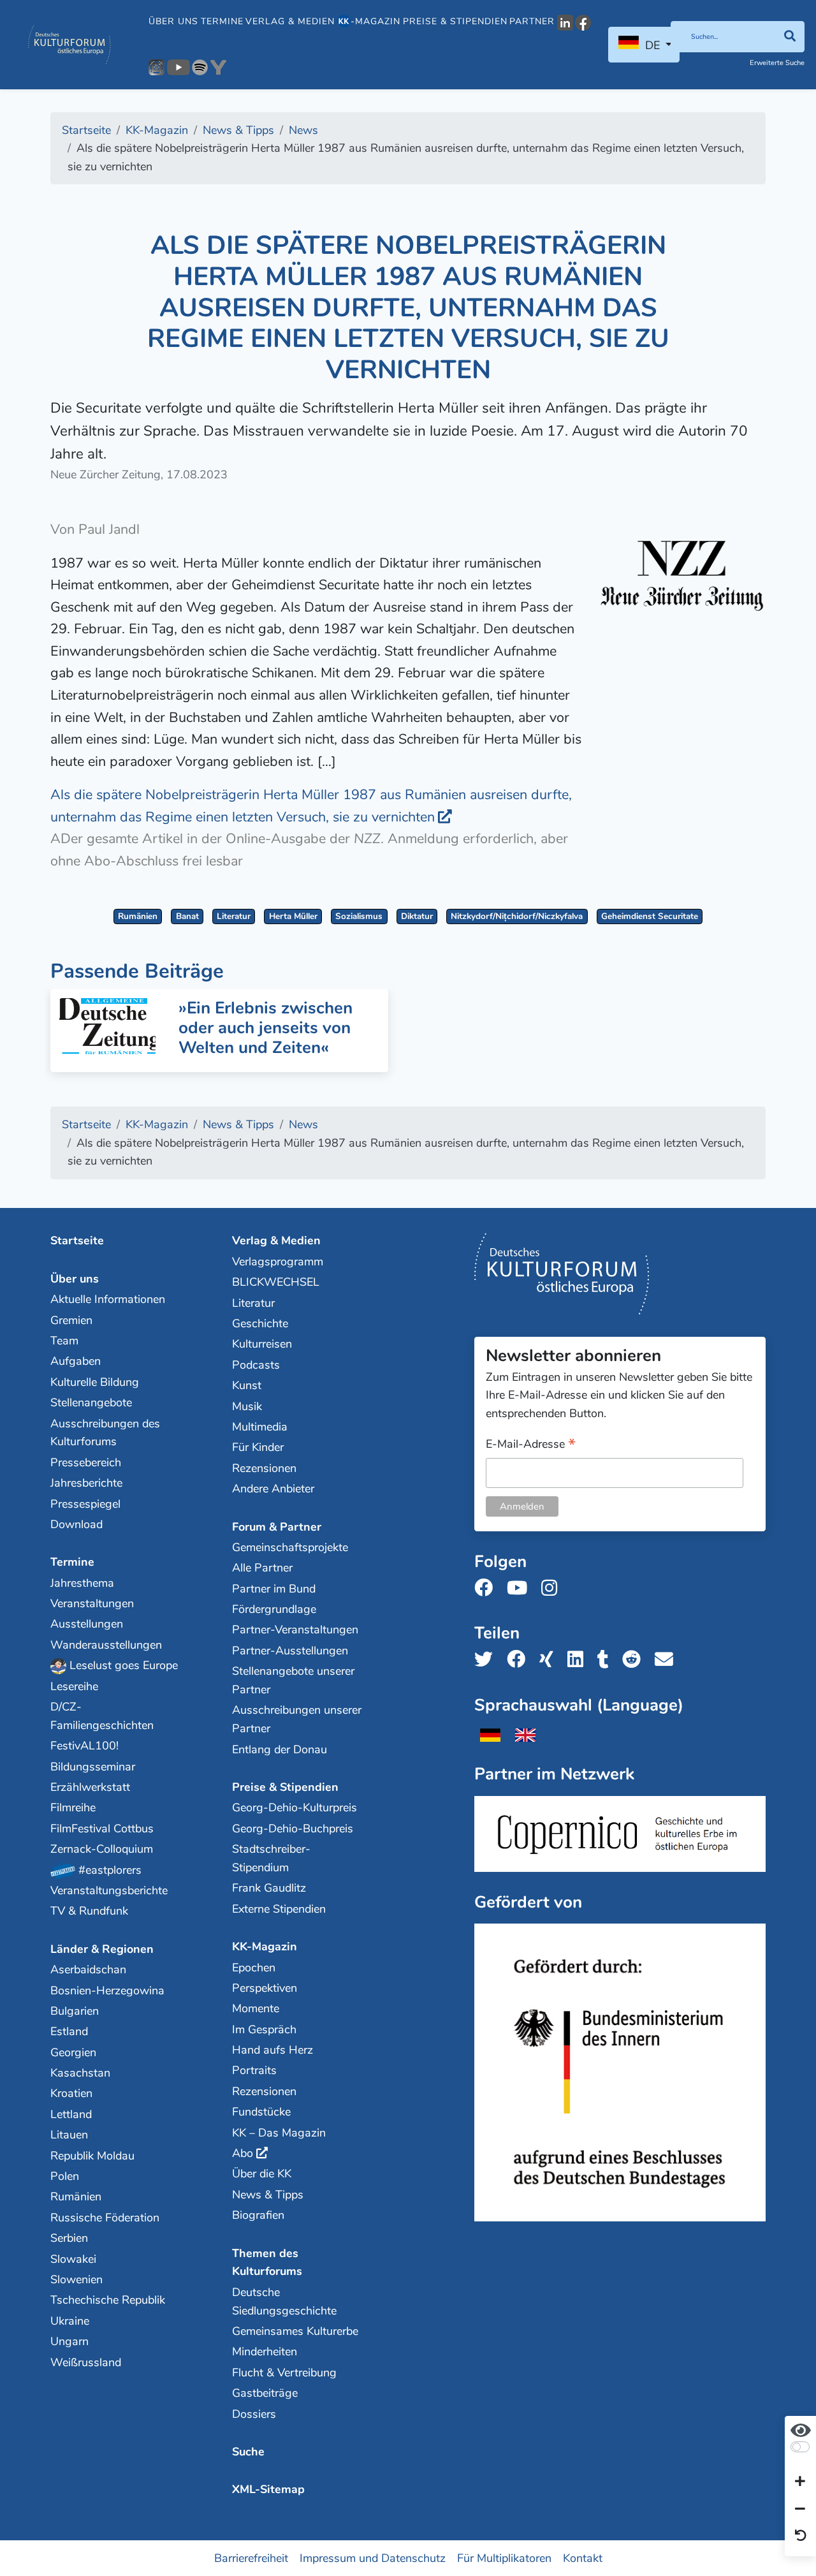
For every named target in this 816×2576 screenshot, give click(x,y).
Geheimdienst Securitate (650, 916)
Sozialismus (359, 916)
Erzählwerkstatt (90, 1787)
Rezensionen (264, 1468)
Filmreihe (73, 1807)
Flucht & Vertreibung (284, 2373)
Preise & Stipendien (455, 21)
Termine (222, 21)
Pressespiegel (85, 1504)
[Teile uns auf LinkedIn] (579, 1660)
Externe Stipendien (279, 1909)
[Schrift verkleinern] (800, 2509)
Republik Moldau (92, 2156)
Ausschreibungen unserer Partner (297, 1719)
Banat (187, 916)
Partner (532, 21)
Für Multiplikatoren (504, 2558)
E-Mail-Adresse (531, 1445)
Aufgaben (76, 1361)
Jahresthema (82, 1583)
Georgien (73, 2052)
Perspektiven (265, 1988)
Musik (247, 1406)
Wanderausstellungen (106, 1645)
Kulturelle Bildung (95, 1382)
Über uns (173, 21)
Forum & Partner (277, 1527)
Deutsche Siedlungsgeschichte (284, 2301)
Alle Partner (262, 1568)
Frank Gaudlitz (269, 1888)
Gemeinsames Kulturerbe (295, 2331)
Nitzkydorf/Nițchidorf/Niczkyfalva (517, 916)
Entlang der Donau (280, 1749)
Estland (69, 2031)
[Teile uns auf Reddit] (635, 1660)
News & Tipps (268, 2195)
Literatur (234, 916)
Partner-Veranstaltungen (295, 1630)
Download (76, 1524)
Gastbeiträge (265, 2393)
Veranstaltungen (92, 1603)
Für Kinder (258, 1447)
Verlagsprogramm (278, 1262)
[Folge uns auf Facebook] (487, 1588)
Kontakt (583, 2558)
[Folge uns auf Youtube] (521, 1588)
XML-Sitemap (268, 2489)
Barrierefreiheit (251, 2558)
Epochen (254, 1968)
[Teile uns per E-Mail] (668, 1660)
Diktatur (417, 916)
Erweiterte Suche (777, 63)
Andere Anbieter (273, 1489)
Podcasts (256, 1365)
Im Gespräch (264, 2029)
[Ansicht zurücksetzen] (801, 2536)
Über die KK (262, 2174)
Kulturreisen (262, 1344)
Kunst (247, 1385)
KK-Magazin (265, 1947)
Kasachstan (80, 2073)
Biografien (258, 2215)
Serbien (69, 2238)
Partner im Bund (274, 1589)
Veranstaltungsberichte (109, 1890)
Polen (65, 2176)
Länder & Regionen (102, 1949)
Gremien (71, 1320)
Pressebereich (86, 1462)
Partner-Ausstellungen (290, 1651)
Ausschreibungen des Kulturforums (105, 1433)
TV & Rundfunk (89, 1911)
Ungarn (69, 2341)
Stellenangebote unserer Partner (293, 1680)
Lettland (71, 2114)
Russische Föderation (105, 2218)
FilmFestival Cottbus (102, 1829)
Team (64, 1341)
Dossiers (254, 2414)
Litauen (69, 2135)
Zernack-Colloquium (102, 1849)
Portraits (254, 2070)
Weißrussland (86, 2362)
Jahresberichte (86, 1483)
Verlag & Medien (290, 21)
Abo (243, 2153)
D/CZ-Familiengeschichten (102, 1716)
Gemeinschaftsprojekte (290, 1547)
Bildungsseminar (93, 1767)
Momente (256, 2008)
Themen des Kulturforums (267, 2263)
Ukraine (70, 2321)
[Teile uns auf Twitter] (487, 1660)
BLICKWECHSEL (276, 1282)
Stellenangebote (91, 1402)
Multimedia (260, 1427)
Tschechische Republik (108, 2300)
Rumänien (138, 916)
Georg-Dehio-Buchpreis (293, 1829)
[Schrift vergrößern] (800, 2482)
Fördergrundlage (274, 1609)
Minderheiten (265, 2352)
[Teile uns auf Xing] (550, 1660)
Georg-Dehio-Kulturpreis (295, 1807)
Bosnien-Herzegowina (107, 1991)
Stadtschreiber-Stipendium (271, 1858)
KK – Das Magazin (279, 2133)
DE (652, 45)
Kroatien (71, 2093)
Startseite (77, 1240)
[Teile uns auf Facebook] (520, 1660)
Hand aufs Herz (273, 2050)
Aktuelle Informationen (108, 1299)
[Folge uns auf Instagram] (553, 1588)
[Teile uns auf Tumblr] (607, 1660)
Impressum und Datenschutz (373, 2558)
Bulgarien (75, 2011)
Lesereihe (74, 1686)
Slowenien (76, 2279)
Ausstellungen (87, 1624)
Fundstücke (261, 2112)
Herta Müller (293, 916)
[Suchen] (790, 37)
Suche (248, 2452)
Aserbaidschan (88, 1969)
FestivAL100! (84, 1746)
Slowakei (73, 2259)
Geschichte (260, 1323)
